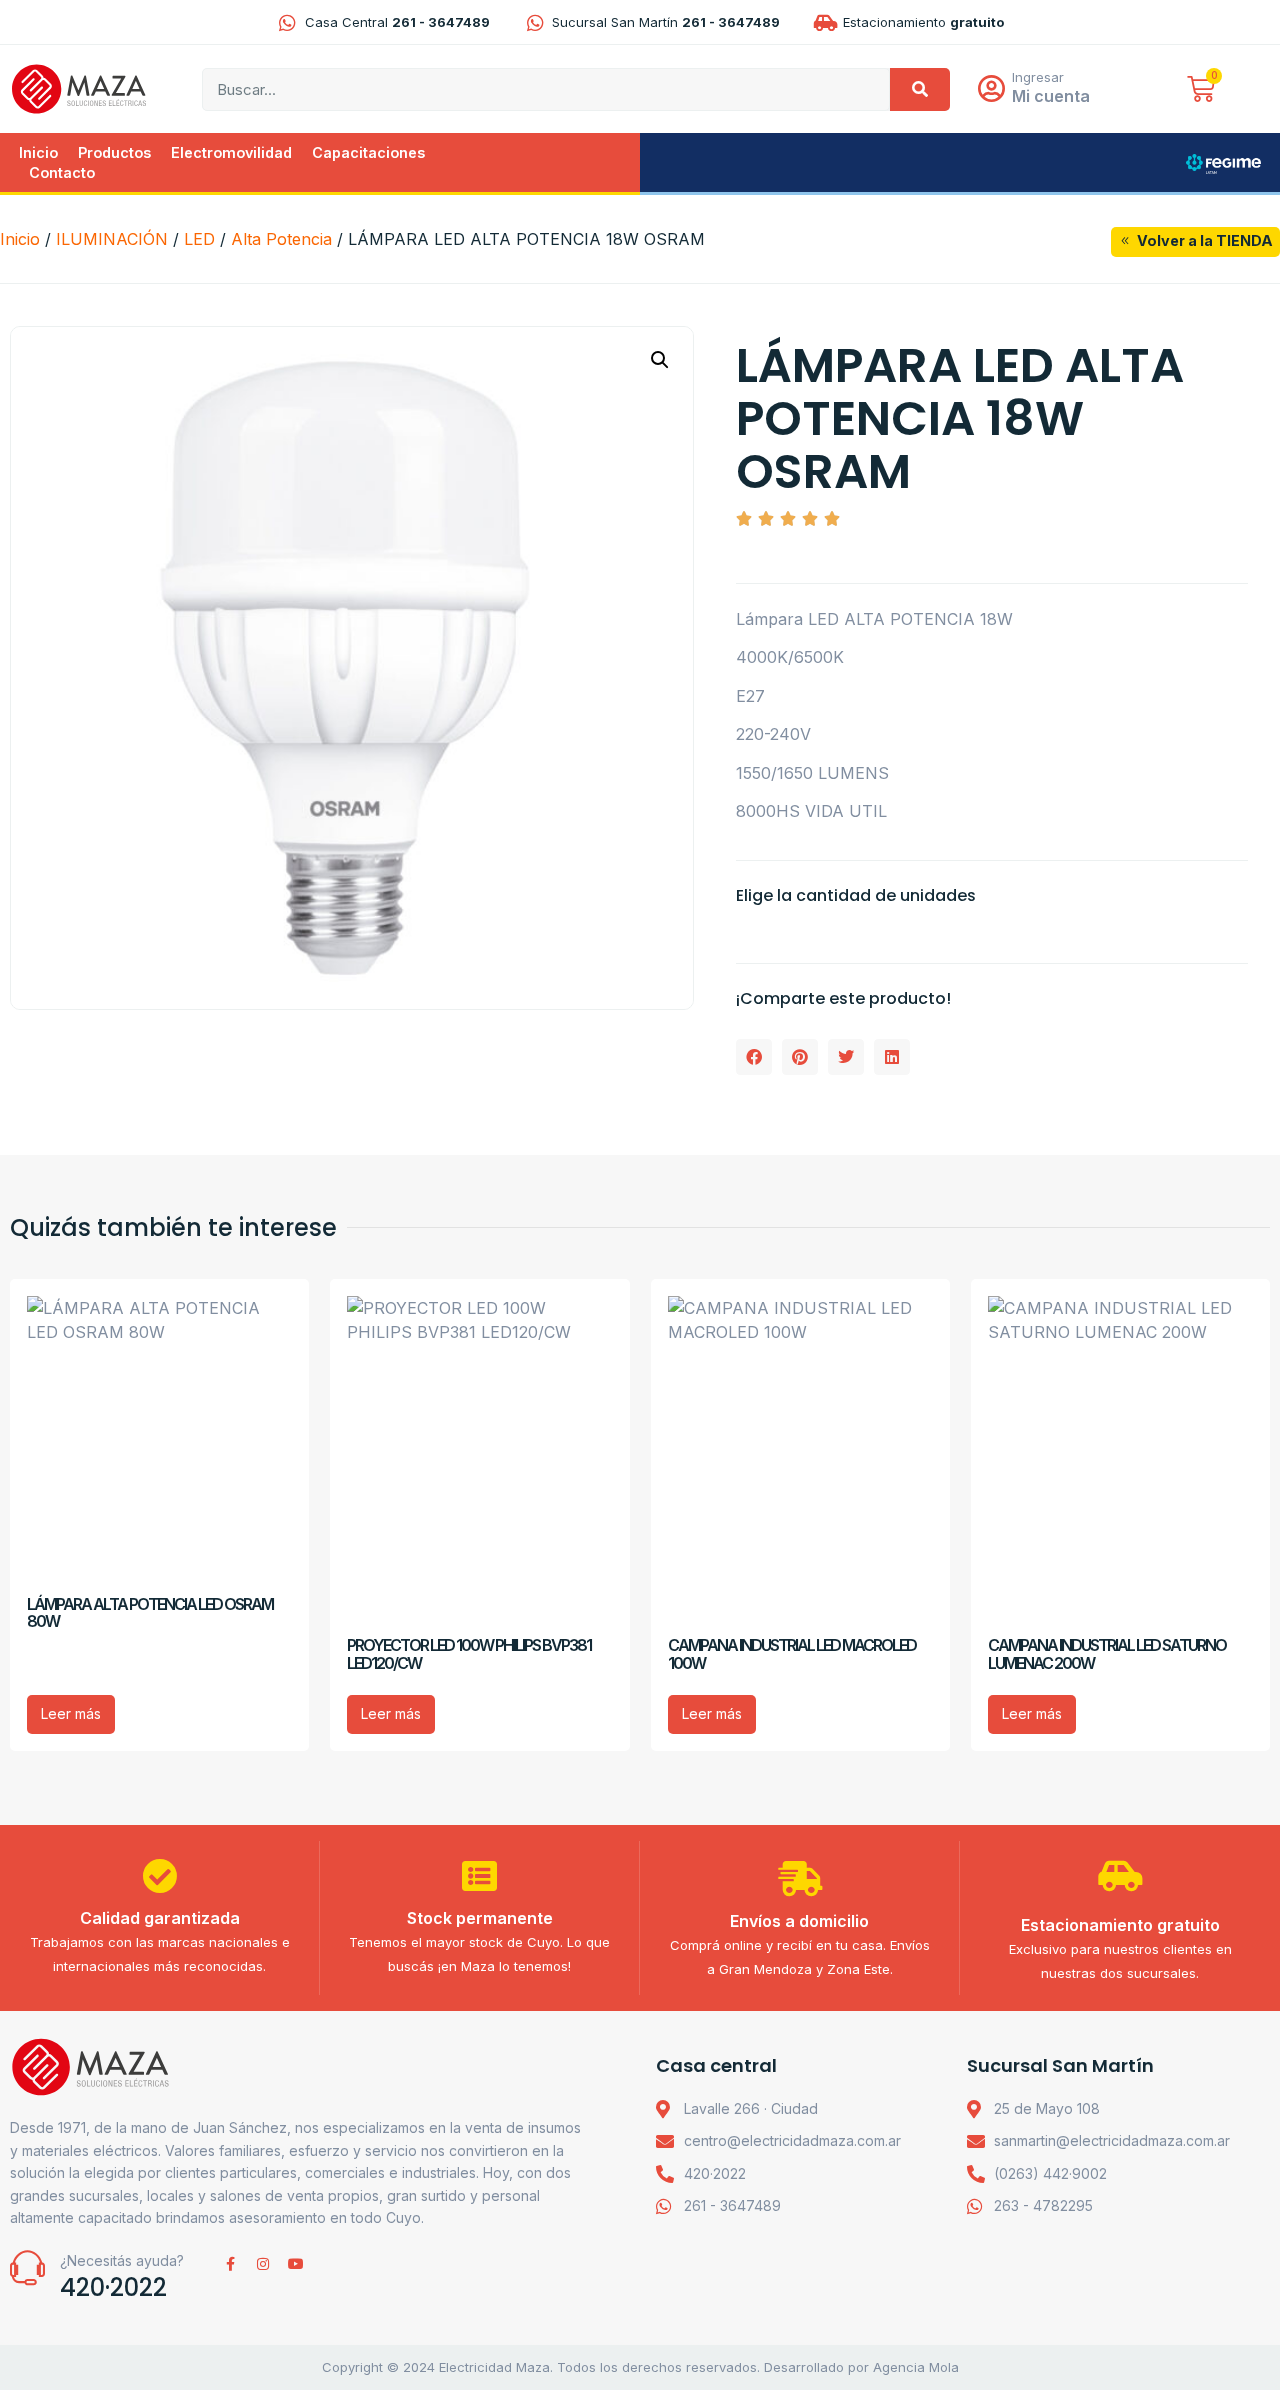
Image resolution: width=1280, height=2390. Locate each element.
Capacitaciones (368, 152)
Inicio (38, 152)
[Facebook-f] (230, 2264)
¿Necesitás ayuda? (122, 2260)
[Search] (920, 89)
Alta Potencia (281, 239)
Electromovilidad (231, 152)
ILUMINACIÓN (112, 239)
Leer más (71, 1713)
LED (199, 239)
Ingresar (1038, 77)
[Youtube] (296, 2264)
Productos (114, 152)
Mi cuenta (1051, 96)
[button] (660, 360)
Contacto (62, 172)
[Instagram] (263, 2264)
